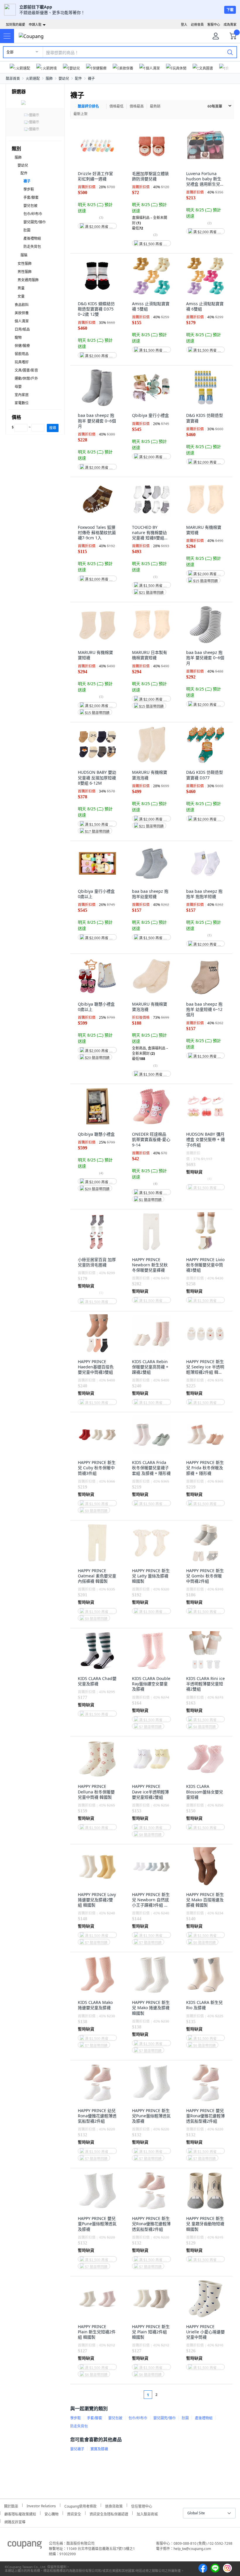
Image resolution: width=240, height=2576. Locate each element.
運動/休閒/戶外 (26, 378)
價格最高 (137, 106)
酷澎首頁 (13, 78)
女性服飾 (25, 264)
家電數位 (22, 403)
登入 (184, 24)
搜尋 (53, 428)
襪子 (91, 78)
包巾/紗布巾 (33, 214)
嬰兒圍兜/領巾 (35, 222)
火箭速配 (33, 78)
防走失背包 (32, 247)
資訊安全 (74, 2513)
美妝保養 (22, 313)
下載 (230, 10)
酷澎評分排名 (88, 106)
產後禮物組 (32, 238)
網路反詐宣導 (15, 2521)
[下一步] (168, 2395)
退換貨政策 (114, 2505)
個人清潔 (22, 321)
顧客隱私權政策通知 (20, 2513)
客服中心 (214, 24)
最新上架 (80, 114)
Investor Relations (41, 2505)
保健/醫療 (22, 346)
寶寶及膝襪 (99, 2449)
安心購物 (52, 2513)
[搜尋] (230, 52)
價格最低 (116, 106)
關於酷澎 (11, 2505)
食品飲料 (22, 305)
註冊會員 (197, 24)
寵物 (18, 337)
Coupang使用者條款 (80, 2505)
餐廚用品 (22, 354)
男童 (21, 288)
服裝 (24, 255)
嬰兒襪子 (77, 2449)
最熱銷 (155, 106)
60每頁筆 (215, 106)
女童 (21, 296)
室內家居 (22, 395)
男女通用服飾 (28, 280)
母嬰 (18, 387)
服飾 (49, 78)
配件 (78, 78)
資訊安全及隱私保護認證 (109, 2513)
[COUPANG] (25, 2546)
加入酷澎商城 (147, 2513)
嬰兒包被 (30, 206)
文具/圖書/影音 (26, 370)
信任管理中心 (142, 2505)
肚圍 (27, 230)
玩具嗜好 (22, 362)
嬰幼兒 (64, 78)
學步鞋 (29, 189)
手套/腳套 (31, 197)
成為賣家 (230, 24)
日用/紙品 (22, 329)
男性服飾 (25, 272)
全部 (10, 52)
